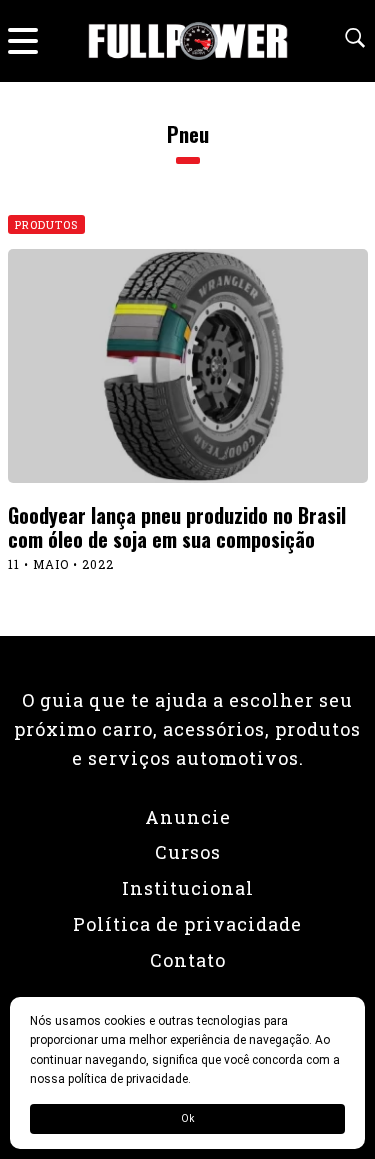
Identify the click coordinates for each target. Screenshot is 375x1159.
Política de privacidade (187, 924)
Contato (188, 960)
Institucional (188, 888)
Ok (187, 1118)
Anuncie (188, 817)
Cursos (188, 852)
